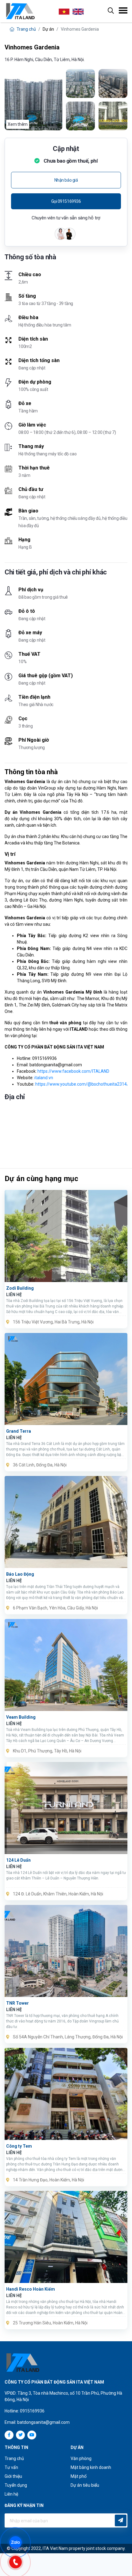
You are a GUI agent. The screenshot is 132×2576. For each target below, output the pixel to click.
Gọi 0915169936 (66, 201)
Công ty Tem (19, 2146)
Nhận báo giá (66, 180)
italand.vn (44, 1078)
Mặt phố (79, 2476)
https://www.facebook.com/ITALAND (73, 1071)
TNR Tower (17, 2003)
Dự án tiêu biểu (85, 2485)
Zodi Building (20, 1288)
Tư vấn (11, 2467)
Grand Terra (19, 1431)
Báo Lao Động (20, 1574)
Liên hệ (11, 2494)
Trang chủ (26, 29)
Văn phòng (81, 2458)
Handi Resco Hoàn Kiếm (31, 2289)
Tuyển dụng (16, 2485)
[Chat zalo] (18, 2542)
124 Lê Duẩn (18, 1860)
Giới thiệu (13, 2476)
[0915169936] (18, 2561)
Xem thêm (18, 124)
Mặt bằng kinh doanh (91, 2467)
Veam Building (21, 1717)
